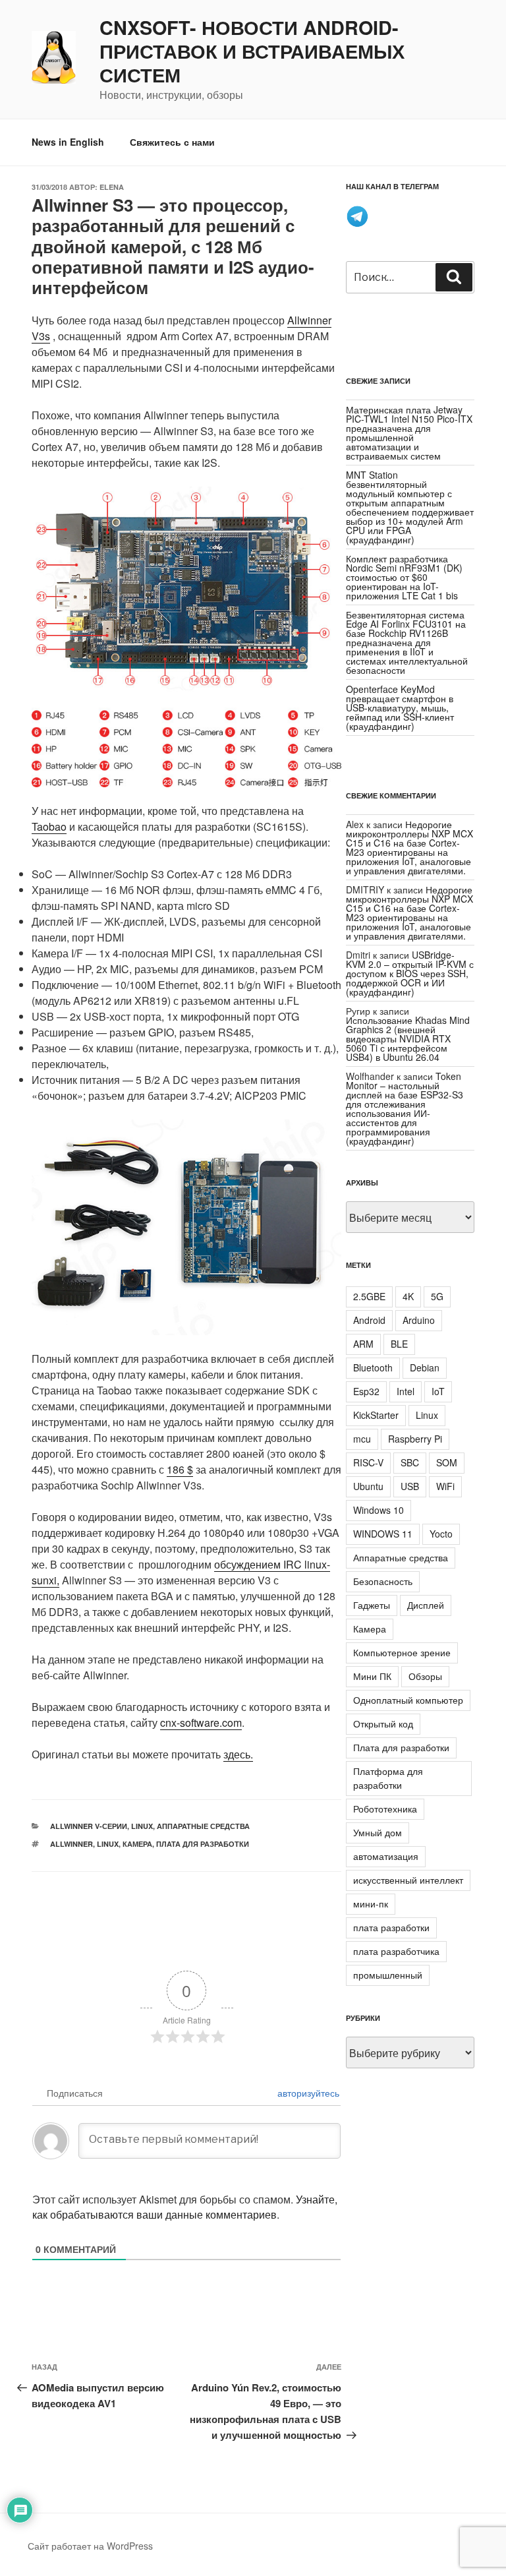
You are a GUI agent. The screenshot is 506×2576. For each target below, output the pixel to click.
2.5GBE (369, 1296)
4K (408, 1296)
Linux (142, 1826)
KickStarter (376, 1415)
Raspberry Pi (415, 1439)
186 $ (180, 1469)
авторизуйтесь (307, 2093)
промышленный (388, 1975)
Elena (112, 187)
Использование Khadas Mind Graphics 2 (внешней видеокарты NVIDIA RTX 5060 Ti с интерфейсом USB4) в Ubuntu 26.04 (408, 1038)
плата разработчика (396, 1951)
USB (410, 1486)
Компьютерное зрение (402, 1652)
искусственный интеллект (408, 1880)
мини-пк (371, 1903)
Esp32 (366, 1391)
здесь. (238, 1754)
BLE (399, 1344)
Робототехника (385, 1809)
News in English (68, 142)
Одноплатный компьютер (408, 1700)
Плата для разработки (203, 1844)
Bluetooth (373, 1367)
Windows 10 (379, 1510)
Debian (425, 1367)
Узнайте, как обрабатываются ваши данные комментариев (185, 2207)
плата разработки (391, 1927)
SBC (410, 1462)
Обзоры (425, 1676)
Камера (137, 1844)
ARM (363, 1344)
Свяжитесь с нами (172, 142)
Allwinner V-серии (89, 1826)
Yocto (441, 1534)
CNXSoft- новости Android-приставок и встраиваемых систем (252, 51)
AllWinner (71, 1844)
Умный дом (378, 1832)
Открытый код (383, 1723)
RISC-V (368, 1462)
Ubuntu (368, 1486)
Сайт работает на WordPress (90, 2546)
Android (369, 1320)
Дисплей (426, 1605)
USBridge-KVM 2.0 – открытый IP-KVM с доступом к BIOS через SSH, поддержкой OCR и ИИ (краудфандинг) (410, 973)
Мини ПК (372, 1676)
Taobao (49, 826)
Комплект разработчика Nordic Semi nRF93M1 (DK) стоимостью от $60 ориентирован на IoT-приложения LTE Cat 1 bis (404, 577)
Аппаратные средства (203, 1826)
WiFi (445, 1486)
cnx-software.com (201, 1722)
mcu (362, 1439)
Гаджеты (372, 1605)
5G (437, 1296)
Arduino (419, 1320)
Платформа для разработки (388, 1778)
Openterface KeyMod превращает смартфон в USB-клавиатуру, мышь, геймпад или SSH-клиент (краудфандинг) (400, 707)
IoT (438, 1391)
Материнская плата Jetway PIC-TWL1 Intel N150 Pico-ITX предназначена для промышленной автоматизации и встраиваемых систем (409, 433)
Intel (406, 1391)
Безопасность (383, 1581)
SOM (447, 1462)
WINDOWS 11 (383, 1534)
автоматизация (386, 1856)
